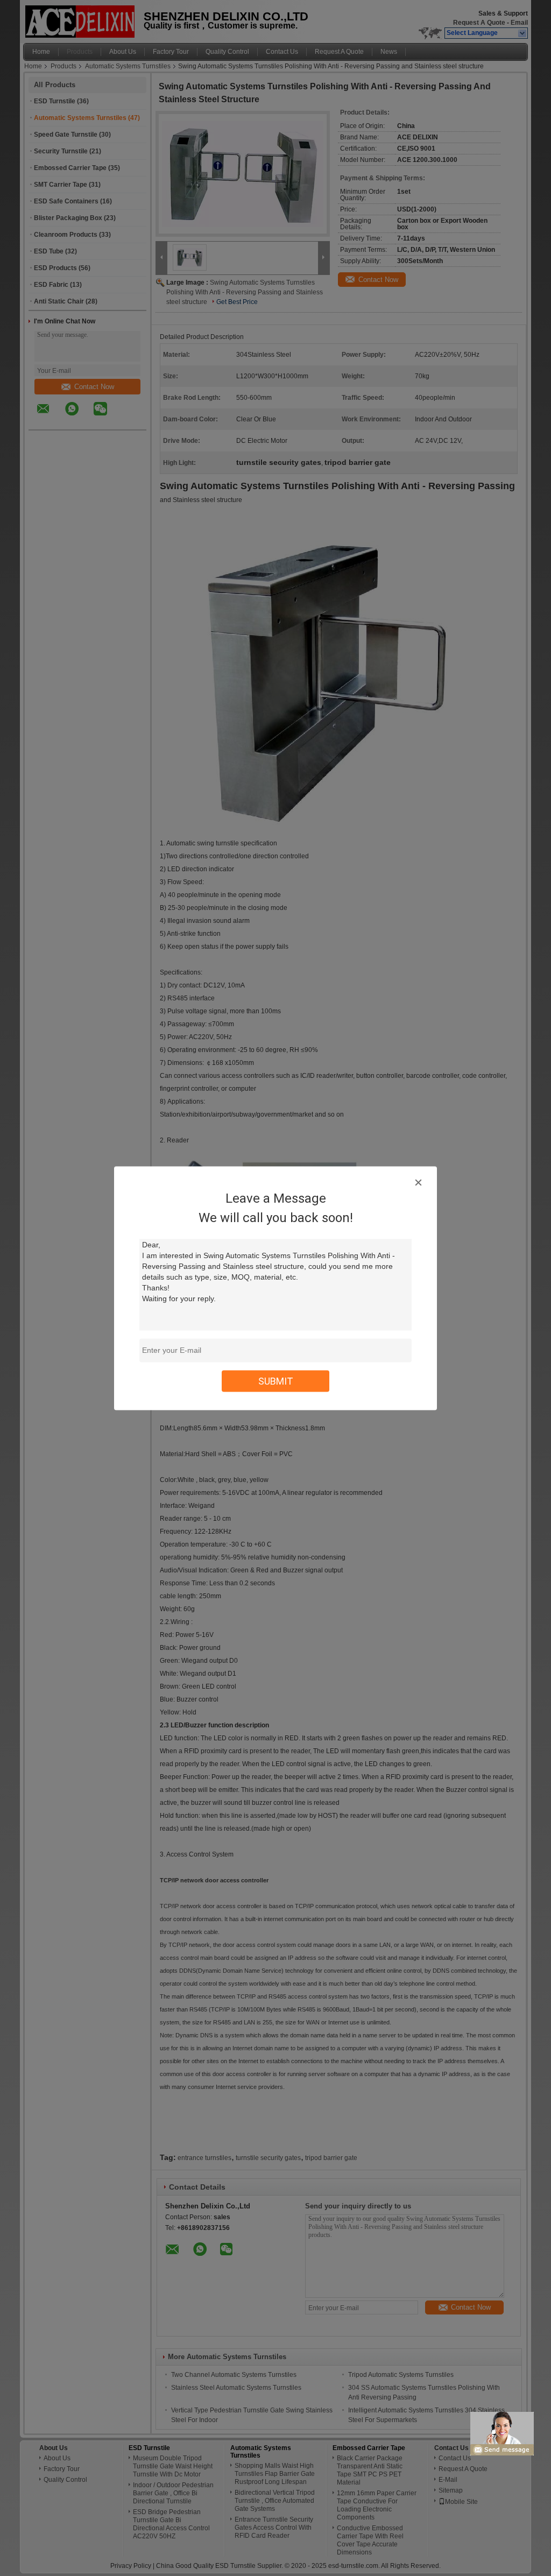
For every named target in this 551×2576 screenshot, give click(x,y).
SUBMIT (276, 1381)
